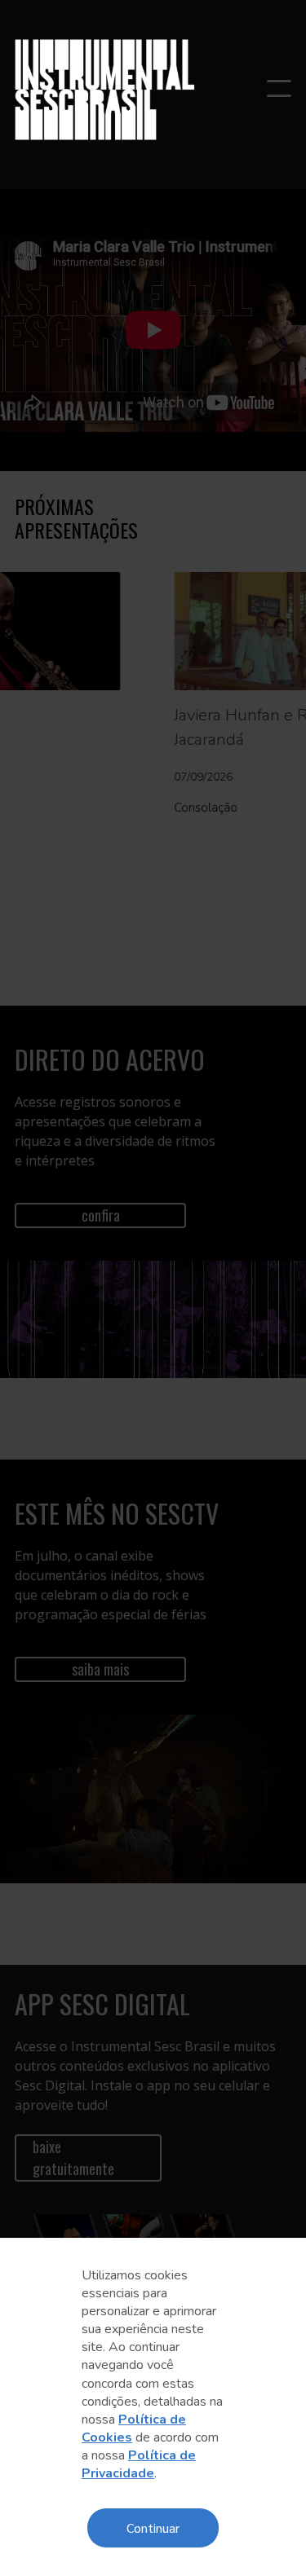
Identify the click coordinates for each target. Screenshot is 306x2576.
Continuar (153, 2528)
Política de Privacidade (139, 2464)
